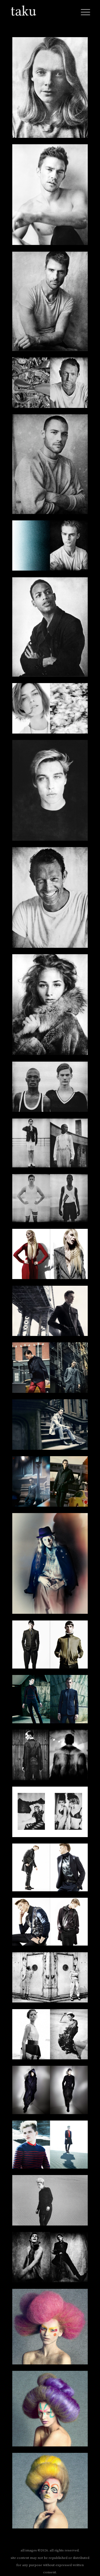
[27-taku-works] (50, 1756)
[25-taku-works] (50, 1646)
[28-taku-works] (50, 1813)
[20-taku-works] (50, 1312)
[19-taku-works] (50, 1255)
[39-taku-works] (50, 2492)
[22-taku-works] (50, 1426)
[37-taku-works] (50, 2328)
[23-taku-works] (50, 1482)
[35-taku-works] (50, 2201)
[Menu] (84, 11)
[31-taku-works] (50, 1979)
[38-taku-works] (50, 2410)
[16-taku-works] (50, 1088)
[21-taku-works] (50, 1369)
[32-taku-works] (50, 2035)
